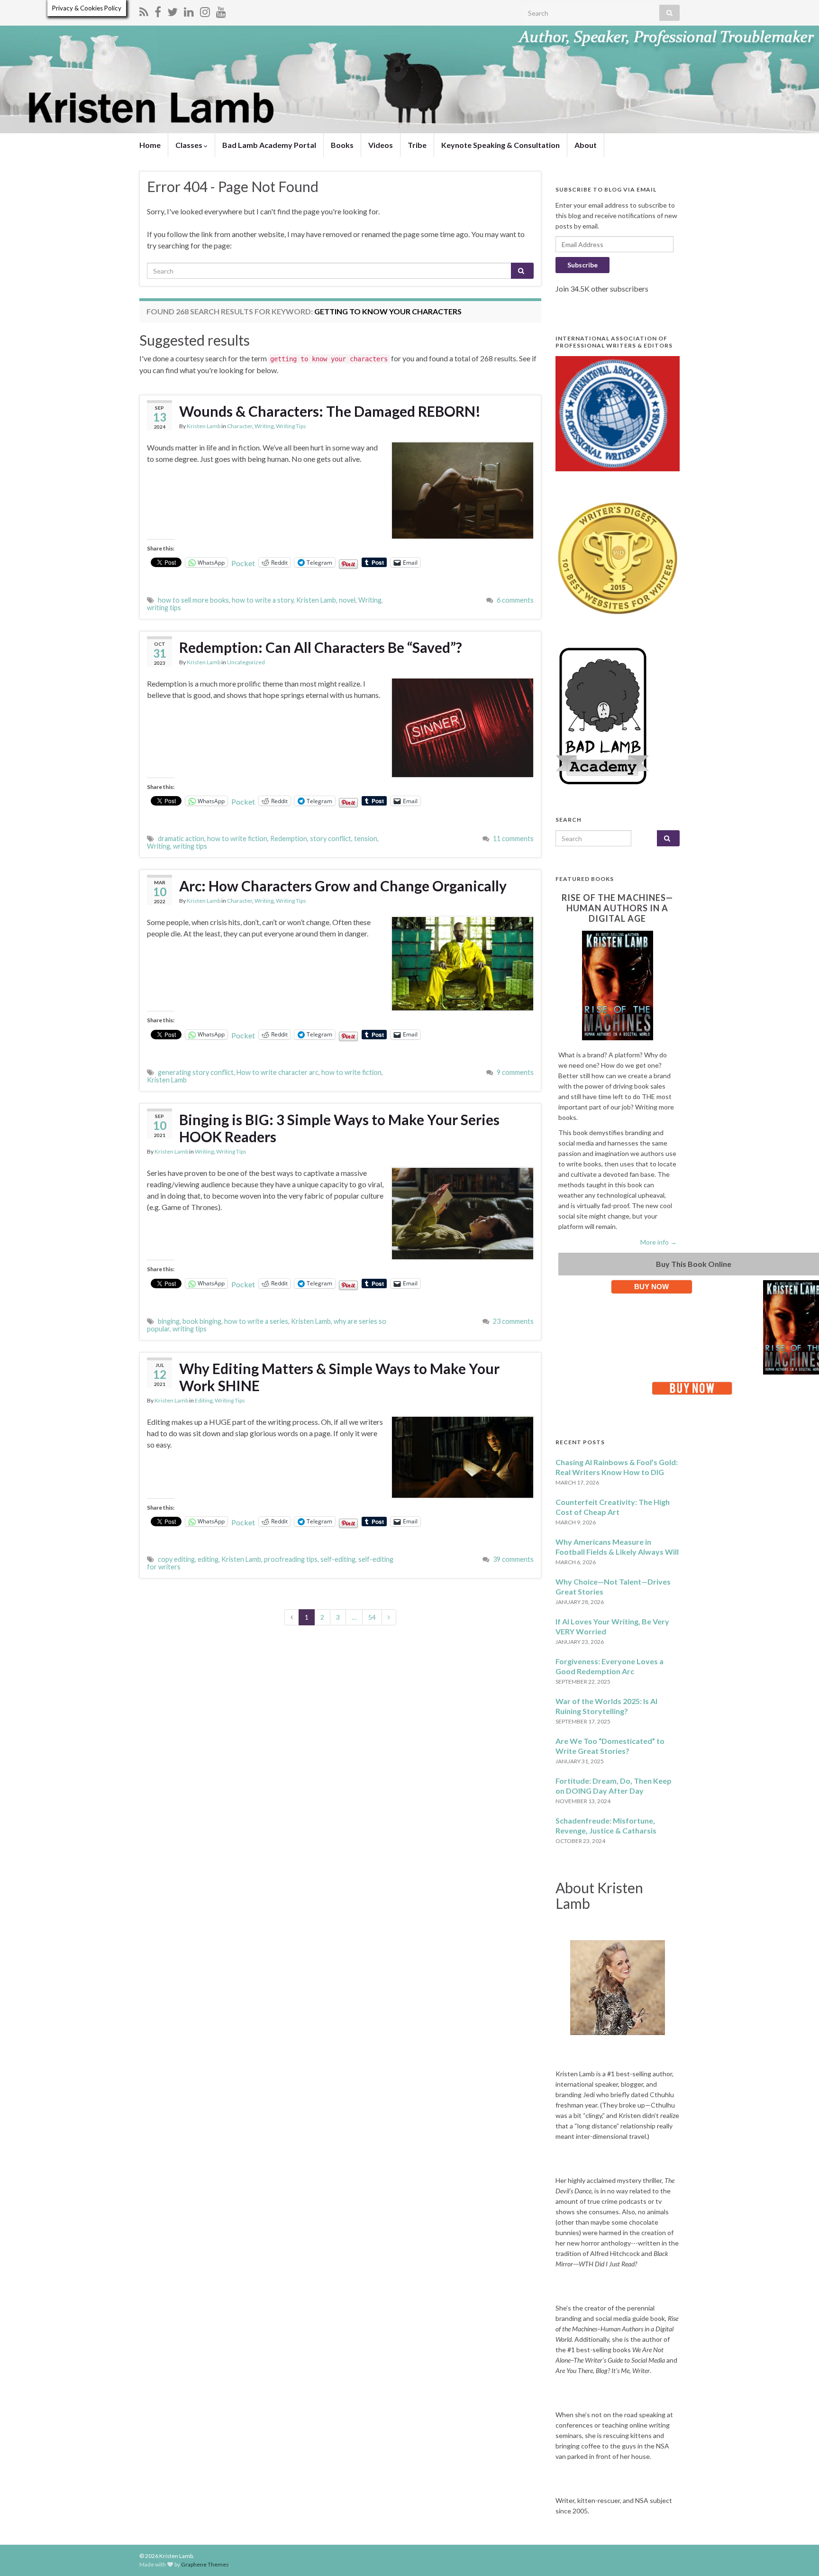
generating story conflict (196, 1072)
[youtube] (221, 10)
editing (208, 1559)
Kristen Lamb (204, 426)
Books (342, 145)
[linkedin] (189, 10)
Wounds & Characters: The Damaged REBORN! (330, 411)
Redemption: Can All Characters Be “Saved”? (321, 647)
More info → (659, 1242)
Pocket (243, 563)
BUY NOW (651, 1287)
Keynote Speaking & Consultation (500, 145)
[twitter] (173, 10)
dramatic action (181, 839)
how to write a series (256, 1321)
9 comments (515, 1072)
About (586, 145)
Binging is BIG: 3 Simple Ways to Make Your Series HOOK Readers (339, 1128)
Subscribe (582, 265)
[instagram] (205, 10)
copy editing (176, 1559)
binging (169, 1321)
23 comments (513, 1321)
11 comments (513, 839)
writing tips (164, 608)
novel (347, 600)
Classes (190, 145)
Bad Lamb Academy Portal (269, 145)
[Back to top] (798, 2555)
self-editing (338, 1559)
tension (366, 839)
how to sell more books (193, 600)
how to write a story (263, 600)
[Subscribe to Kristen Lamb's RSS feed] (144, 10)
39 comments (513, 1559)
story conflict (331, 839)
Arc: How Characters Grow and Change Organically (343, 886)
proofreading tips (291, 1559)
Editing (204, 1400)
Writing (264, 426)
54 (372, 1617)
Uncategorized (246, 662)
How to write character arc (278, 1072)
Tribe (417, 145)
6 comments (515, 600)
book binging (202, 1321)
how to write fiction (237, 839)
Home (150, 145)
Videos (381, 145)
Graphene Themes (205, 2564)
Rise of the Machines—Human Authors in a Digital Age (617, 908)
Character (240, 426)
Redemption (289, 839)
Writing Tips (291, 426)
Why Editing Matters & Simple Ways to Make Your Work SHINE (339, 1377)
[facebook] (158, 10)
